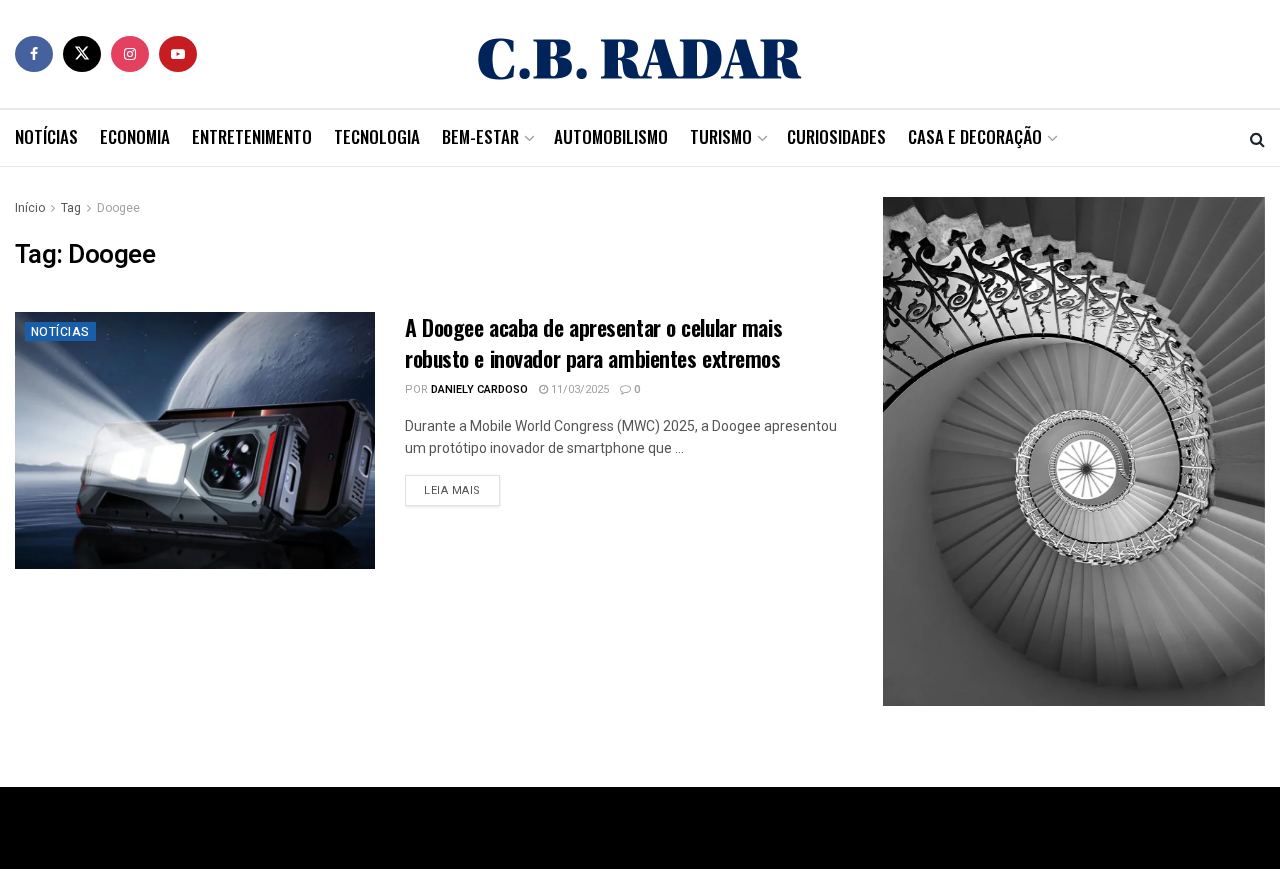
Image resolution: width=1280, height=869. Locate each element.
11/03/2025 (578, 389)
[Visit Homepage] (640, 54)
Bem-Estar (480, 136)
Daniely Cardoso (479, 389)
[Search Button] (1257, 138)
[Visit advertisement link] (1074, 451)
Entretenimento (252, 136)
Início (30, 208)
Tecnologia (377, 136)
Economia (135, 136)
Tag (71, 208)
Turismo (721, 136)
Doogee (118, 208)
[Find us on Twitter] (82, 54)
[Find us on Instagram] (130, 54)
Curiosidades (836, 136)
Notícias (46, 136)
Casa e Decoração (975, 136)
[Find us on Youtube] (178, 54)
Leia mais (462, 490)
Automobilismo (611, 136)
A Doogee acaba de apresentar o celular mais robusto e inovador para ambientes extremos (593, 342)
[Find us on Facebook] (34, 54)
